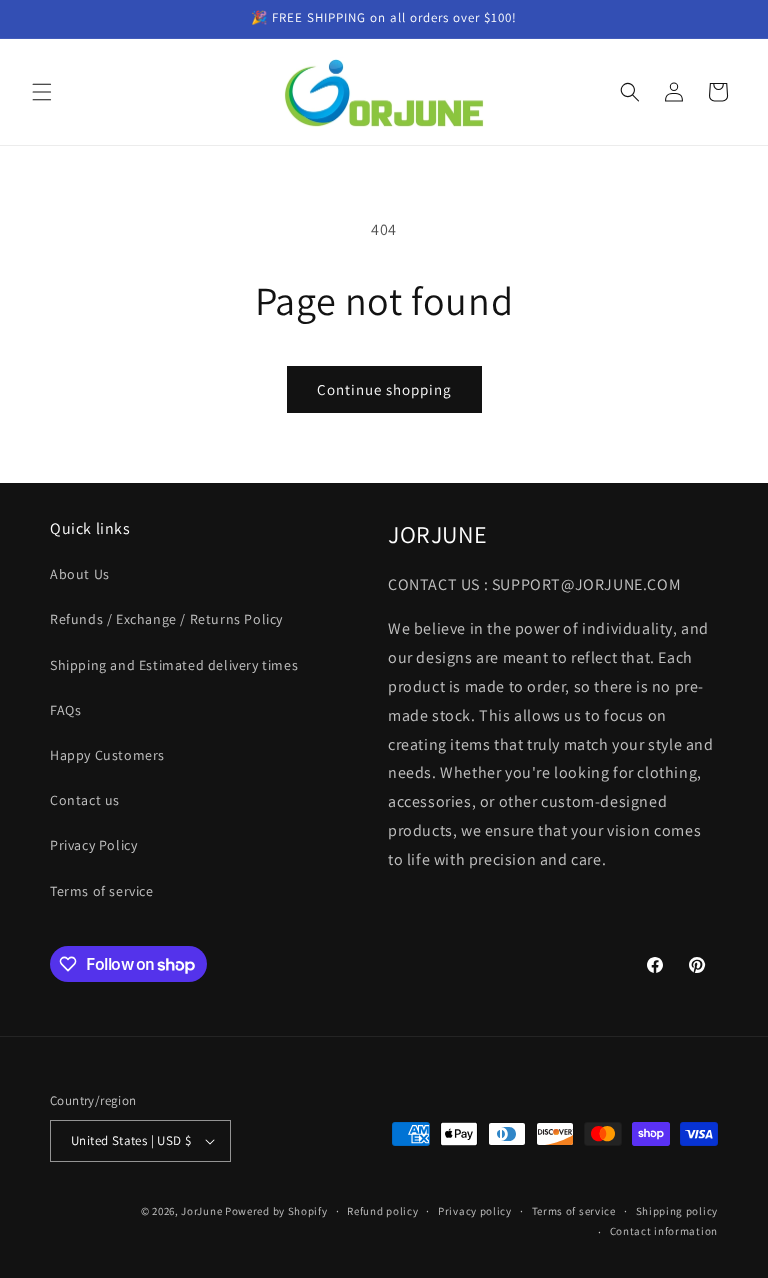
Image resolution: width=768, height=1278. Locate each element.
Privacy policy (475, 1211)
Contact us (85, 800)
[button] (42, 92)
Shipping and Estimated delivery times (174, 665)
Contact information (664, 1231)
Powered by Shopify (276, 1211)
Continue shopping (384, 389)
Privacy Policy (93, 845)
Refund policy (382, 1211)
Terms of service (102, 891)
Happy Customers (107, 755)
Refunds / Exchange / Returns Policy (166, 619)
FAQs (65, 710)
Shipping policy (677, 1211)
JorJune (201, 1211)
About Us (80, 574)
